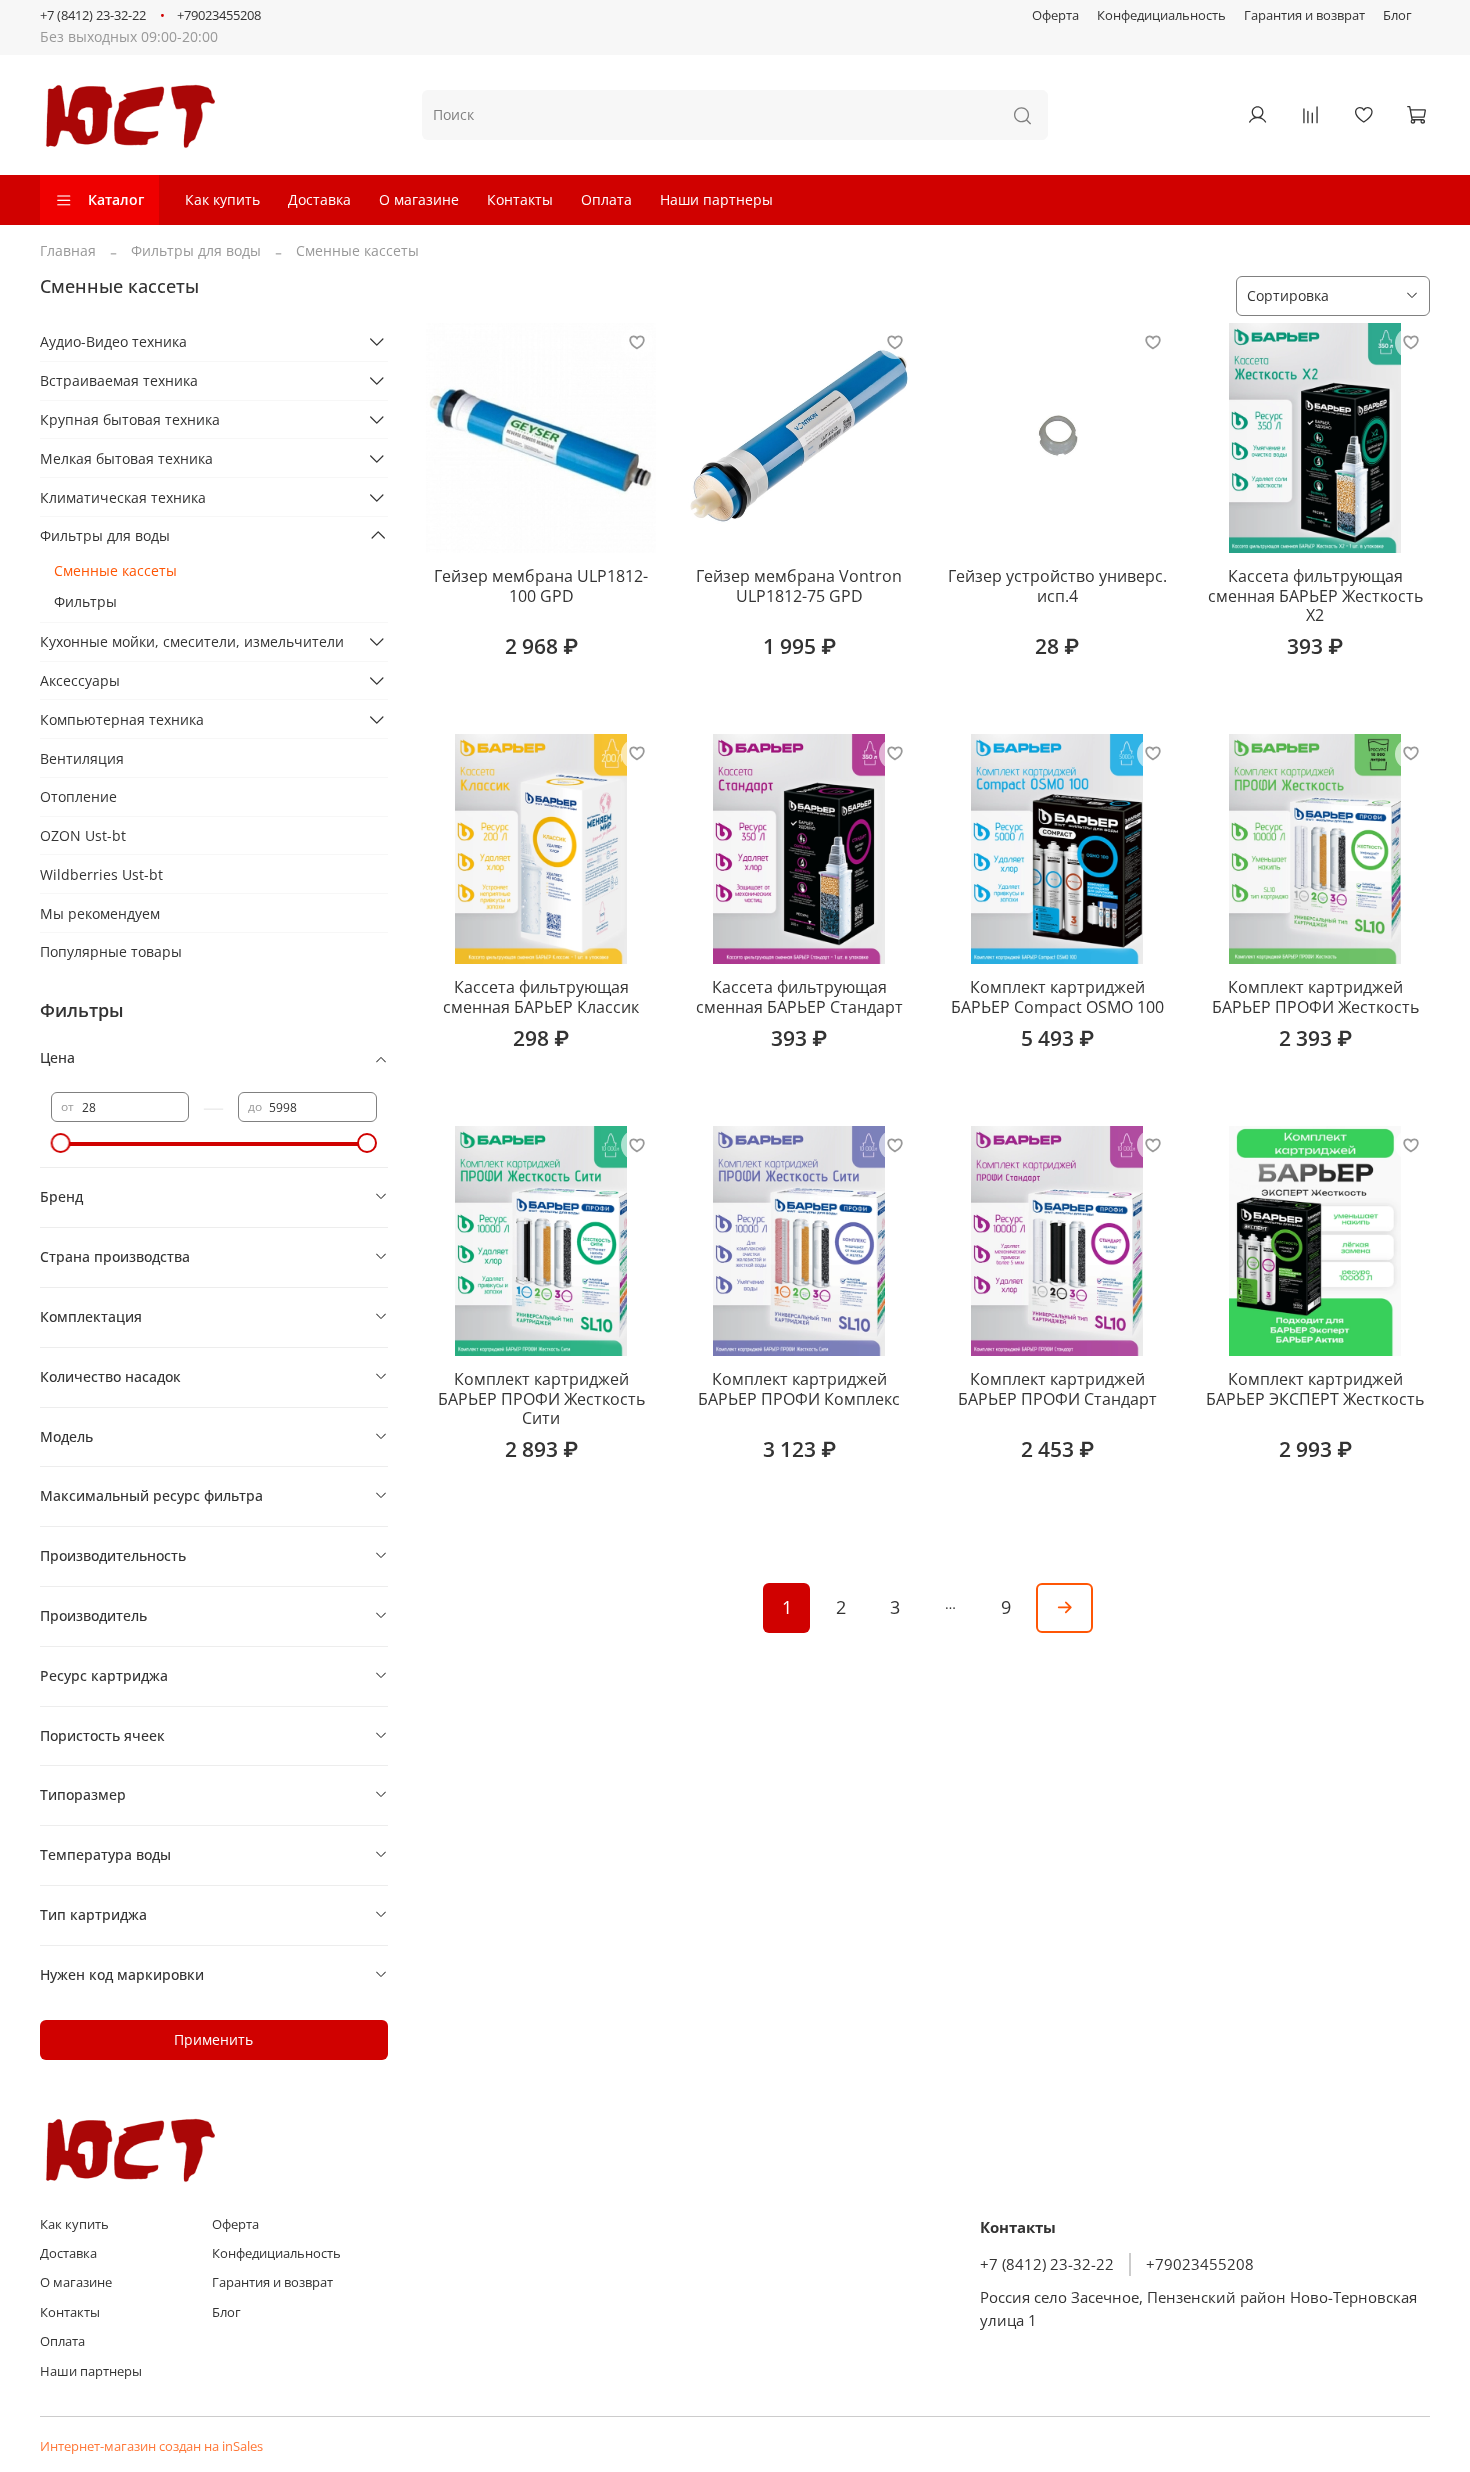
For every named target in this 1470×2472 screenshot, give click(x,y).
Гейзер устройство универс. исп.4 (1057, 586)
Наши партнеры (716, 199)
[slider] (61, 1143)
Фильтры (85, 601)
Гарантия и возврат (1304, 15)
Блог (1397, 15)
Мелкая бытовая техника (126, 458)
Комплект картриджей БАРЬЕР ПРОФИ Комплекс (799, 1389)
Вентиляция (82, 758)
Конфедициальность (1161, 15)
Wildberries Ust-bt (101, 874)
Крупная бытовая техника (130, 419)
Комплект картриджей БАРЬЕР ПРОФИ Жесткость (1315, 997)
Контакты (520, 199)
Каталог (116, 199)
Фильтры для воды (196, 250)
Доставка (319, 199)
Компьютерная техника (122, 719)
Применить (213, 2039)
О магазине (419, 199)
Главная (68, 250)
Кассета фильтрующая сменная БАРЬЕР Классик (541, 997)
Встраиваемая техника (119, 380)
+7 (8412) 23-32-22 (93, 15)
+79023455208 (219, 15)
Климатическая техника (123, 497)
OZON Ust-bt (83, 835)
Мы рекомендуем (100, 913)
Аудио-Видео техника (113, 341)
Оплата (606, 199)
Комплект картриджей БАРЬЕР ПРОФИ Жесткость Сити (541, 1398)
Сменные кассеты (115, 570)
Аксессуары (80, 680)
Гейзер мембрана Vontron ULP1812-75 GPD (799, 586)
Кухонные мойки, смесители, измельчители (192, 641)
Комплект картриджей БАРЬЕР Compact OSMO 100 (1057, 997)
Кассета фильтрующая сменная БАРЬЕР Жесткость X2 (1315, 595)
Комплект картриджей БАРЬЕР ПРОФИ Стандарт (1057, 1389)
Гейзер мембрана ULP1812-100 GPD (541, 586)
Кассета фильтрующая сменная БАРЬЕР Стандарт (799, 997)
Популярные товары (111, 951)
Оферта (1055, 15)
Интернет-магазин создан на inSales (151, 2446)
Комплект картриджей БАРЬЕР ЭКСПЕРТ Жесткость (1315, 1389)
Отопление (78, 796)
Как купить (222, 199)
